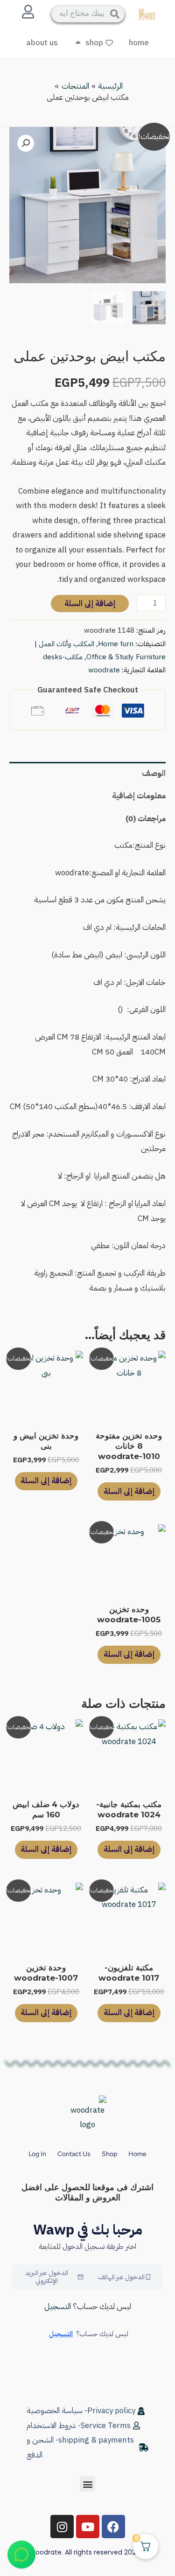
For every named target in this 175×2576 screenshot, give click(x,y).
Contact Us (74, 2154)
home (137, 2154)
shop (109, 2154)
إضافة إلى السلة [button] (129, 1491)
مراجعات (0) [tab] (146, 819)
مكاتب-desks (63, 657)
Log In (37, 2154)
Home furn (116, 644)
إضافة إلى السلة (90, 604)
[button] (26, 143)
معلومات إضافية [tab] (139, 796)
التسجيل (58, 2307)
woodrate (104, 670)
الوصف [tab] (154, 773)
